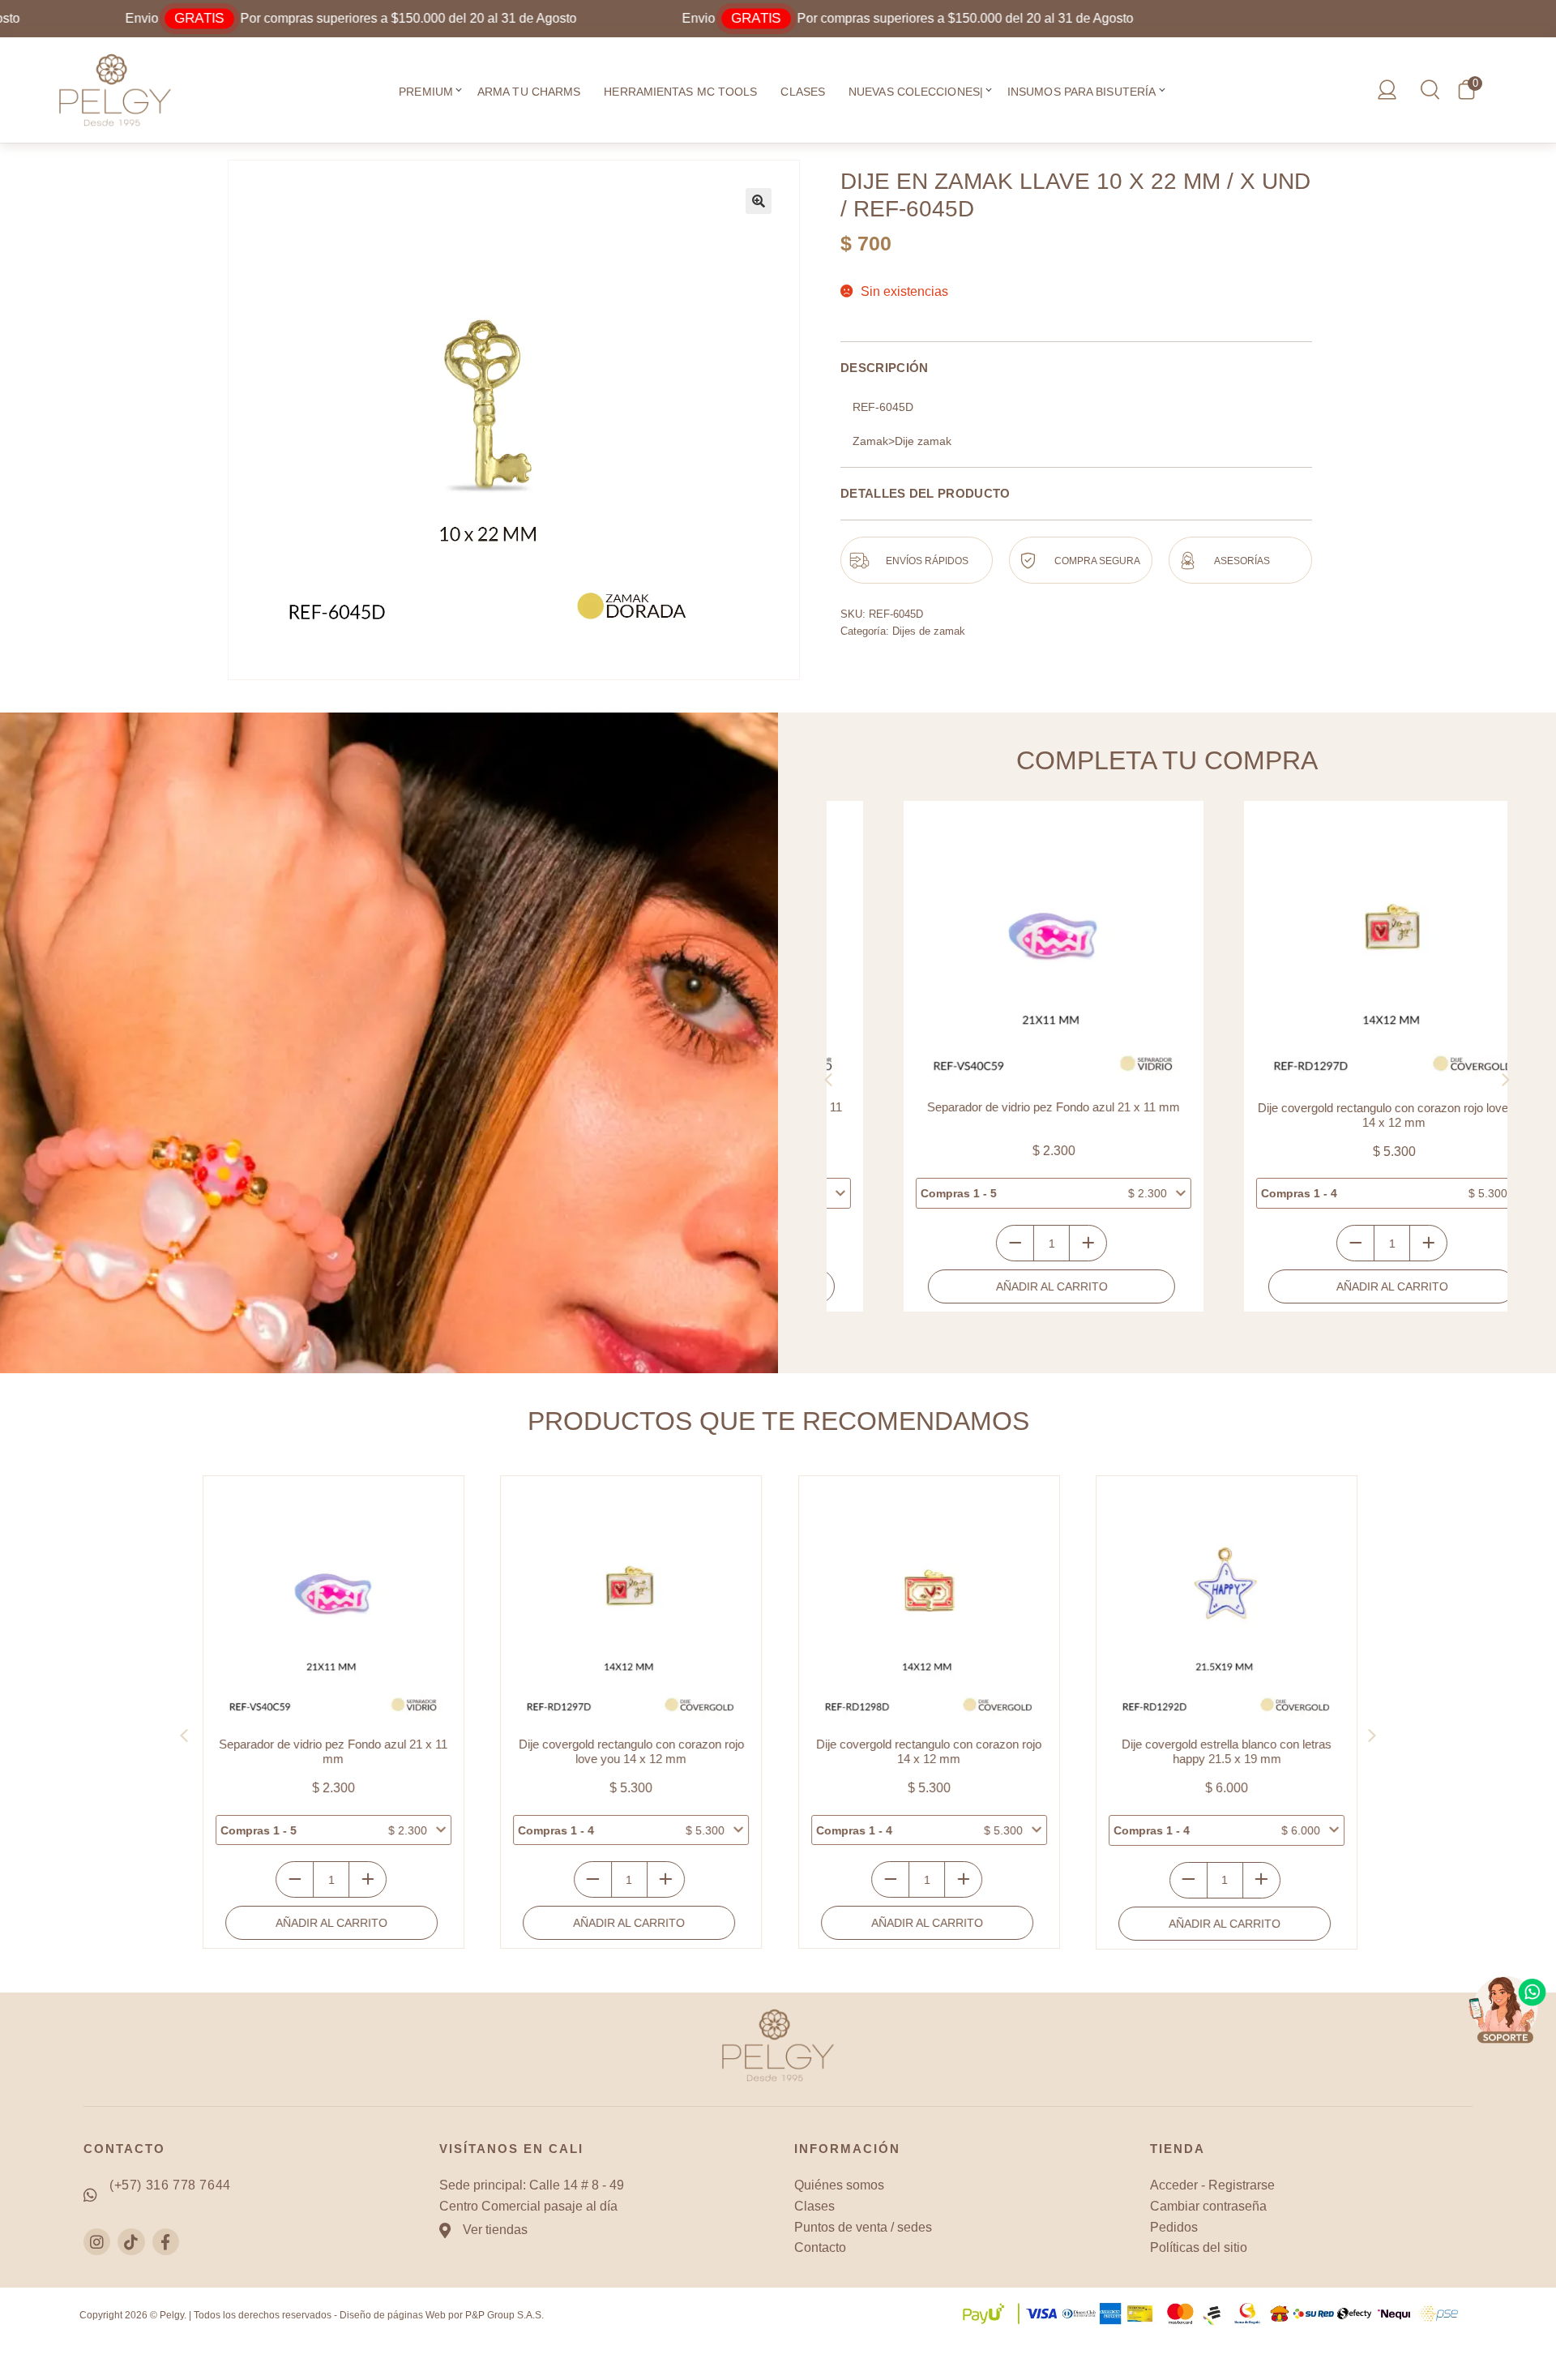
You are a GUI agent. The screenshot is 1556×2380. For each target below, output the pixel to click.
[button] (459, 92)
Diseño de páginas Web (393, 2315)
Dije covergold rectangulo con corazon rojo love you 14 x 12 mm (1338, 1115)
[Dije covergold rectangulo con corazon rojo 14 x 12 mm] (928, 1606)
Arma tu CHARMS (529, 92)
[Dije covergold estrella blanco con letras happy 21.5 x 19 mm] (1225, 1606)
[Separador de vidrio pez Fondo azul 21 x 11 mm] (997, 951)
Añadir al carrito (995, 1286)
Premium (426, 92)
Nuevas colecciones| (916, 92)
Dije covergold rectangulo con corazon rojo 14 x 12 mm (927, 1751)
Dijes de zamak (929, 631)
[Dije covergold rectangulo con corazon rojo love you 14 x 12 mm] (1337, 951)
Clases (803, 92)
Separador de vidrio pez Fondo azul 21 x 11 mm (997, 1108)
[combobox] (997, 1193)
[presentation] (828, 1080)
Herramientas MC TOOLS (680, 92)
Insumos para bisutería (1082, 92)
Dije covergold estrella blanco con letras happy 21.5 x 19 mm (1225, 1751)
